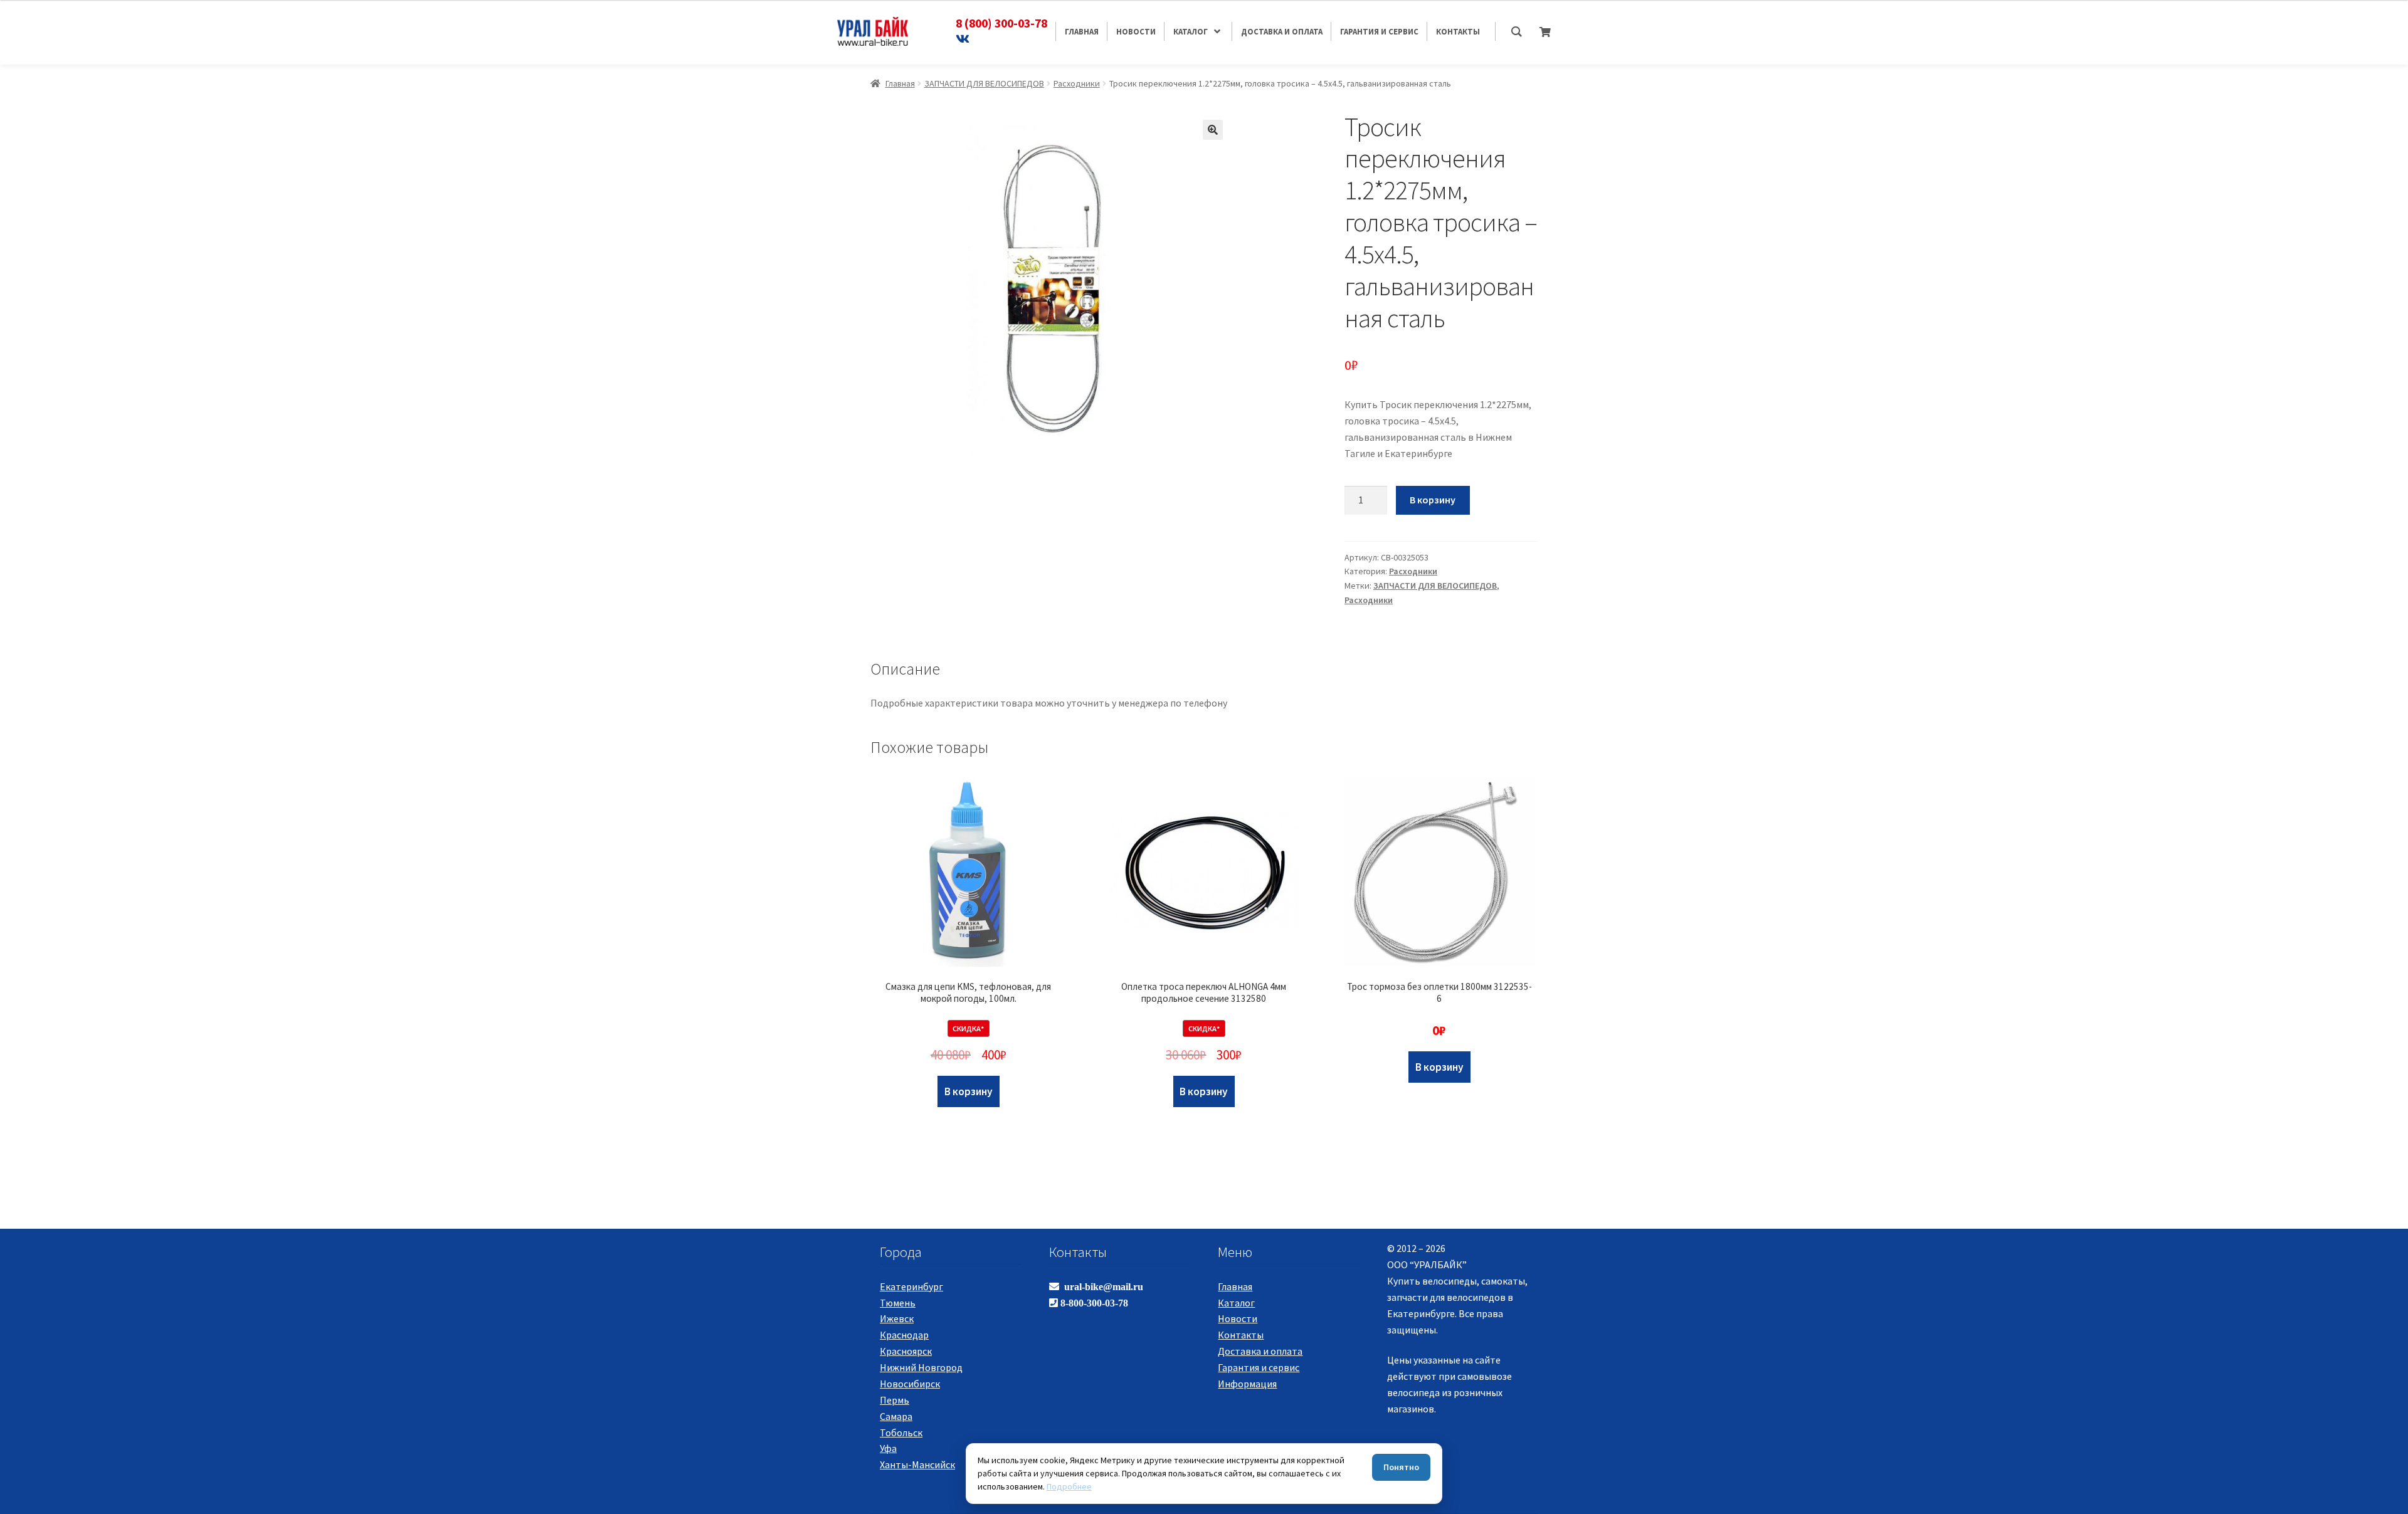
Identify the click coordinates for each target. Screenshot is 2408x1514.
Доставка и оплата (1260, 1351)
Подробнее (1069, 1486)
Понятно (1401, 1467)
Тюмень (898, 1303)
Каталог (1236, 1303)
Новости (1238, 1318)
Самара (896, 1416)
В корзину (1433, 500)
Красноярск (906, 1351)
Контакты (1241, 1335)
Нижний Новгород (921, 1367)
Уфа (888, 1448)
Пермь (895, 1400)
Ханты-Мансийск (917, 1464)
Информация (1247, 1384)
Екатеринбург (911, 1286)
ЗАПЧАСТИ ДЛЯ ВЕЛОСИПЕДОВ (984, 83)
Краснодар (904, 1335)
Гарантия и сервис (1259, 1367)
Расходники (1077, 83)
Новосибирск (910, 1384)
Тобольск (901, 1433)
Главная (900, 83)
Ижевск (897, 1318)
